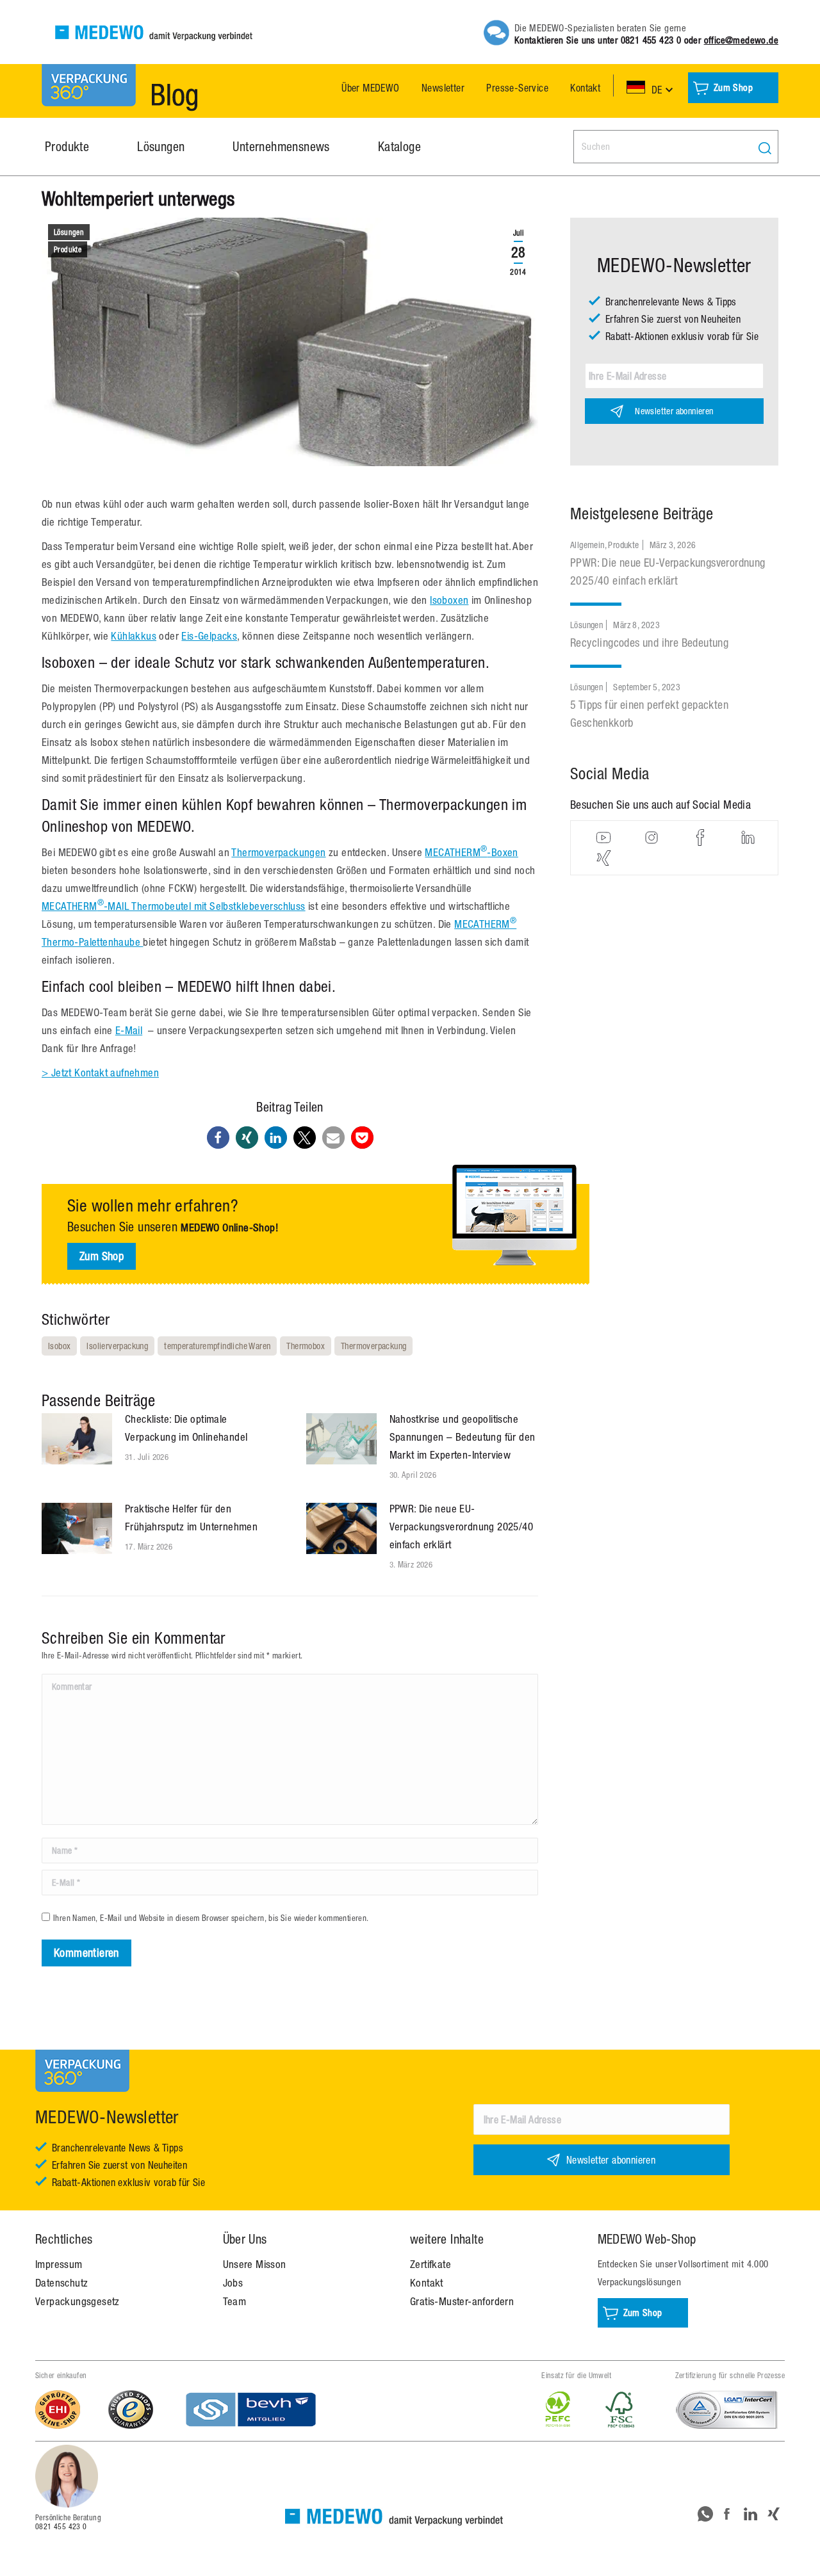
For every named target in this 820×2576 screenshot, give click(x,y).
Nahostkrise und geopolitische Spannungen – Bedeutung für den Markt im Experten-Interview (463, 1437)
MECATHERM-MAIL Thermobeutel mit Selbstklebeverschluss (174, 906)
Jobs (233, 2283)
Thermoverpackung (373, 1346)
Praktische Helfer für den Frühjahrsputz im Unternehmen (191, 1518)
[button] (218, 1138)
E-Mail (129, 1030)
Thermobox (306, 1346)
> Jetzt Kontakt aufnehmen (100, 1073)
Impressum (59, 2264)
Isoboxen (449, 600)
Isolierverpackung (117, 1346)
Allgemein (587, 545)
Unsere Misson (255, 2264)
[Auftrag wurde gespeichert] (77, 1439)
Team (235, 2301)
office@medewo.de (741, 40)
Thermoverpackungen (278, 852)
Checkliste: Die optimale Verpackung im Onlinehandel (186, 1428)
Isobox (59, 1346)
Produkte (68, 250)
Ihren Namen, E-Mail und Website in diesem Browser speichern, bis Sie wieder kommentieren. (211, 1918)
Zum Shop (102, 1256)
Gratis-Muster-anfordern (462, 2301)
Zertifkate (430, 2264)
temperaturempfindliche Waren (217, 1346)
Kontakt (427, 2283)
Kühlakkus (134, 636)
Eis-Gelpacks (209, 636)
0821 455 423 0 (651, 40)
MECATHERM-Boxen (471, 852)
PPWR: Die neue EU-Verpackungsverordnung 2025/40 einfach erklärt (462, 1527)
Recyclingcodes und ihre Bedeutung (649, 643)
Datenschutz (61, 2283)
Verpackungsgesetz (78, 2301)
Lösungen (69, 232)
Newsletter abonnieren (674, 411)
